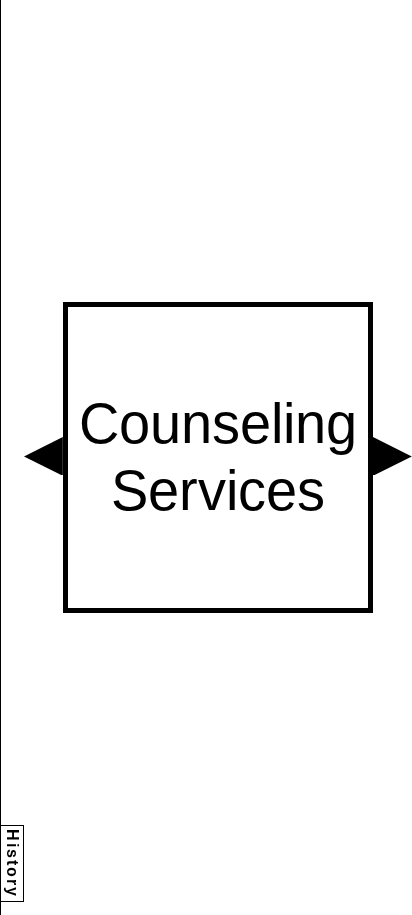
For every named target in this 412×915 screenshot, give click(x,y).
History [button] (12, 863)
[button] (43, 456)
